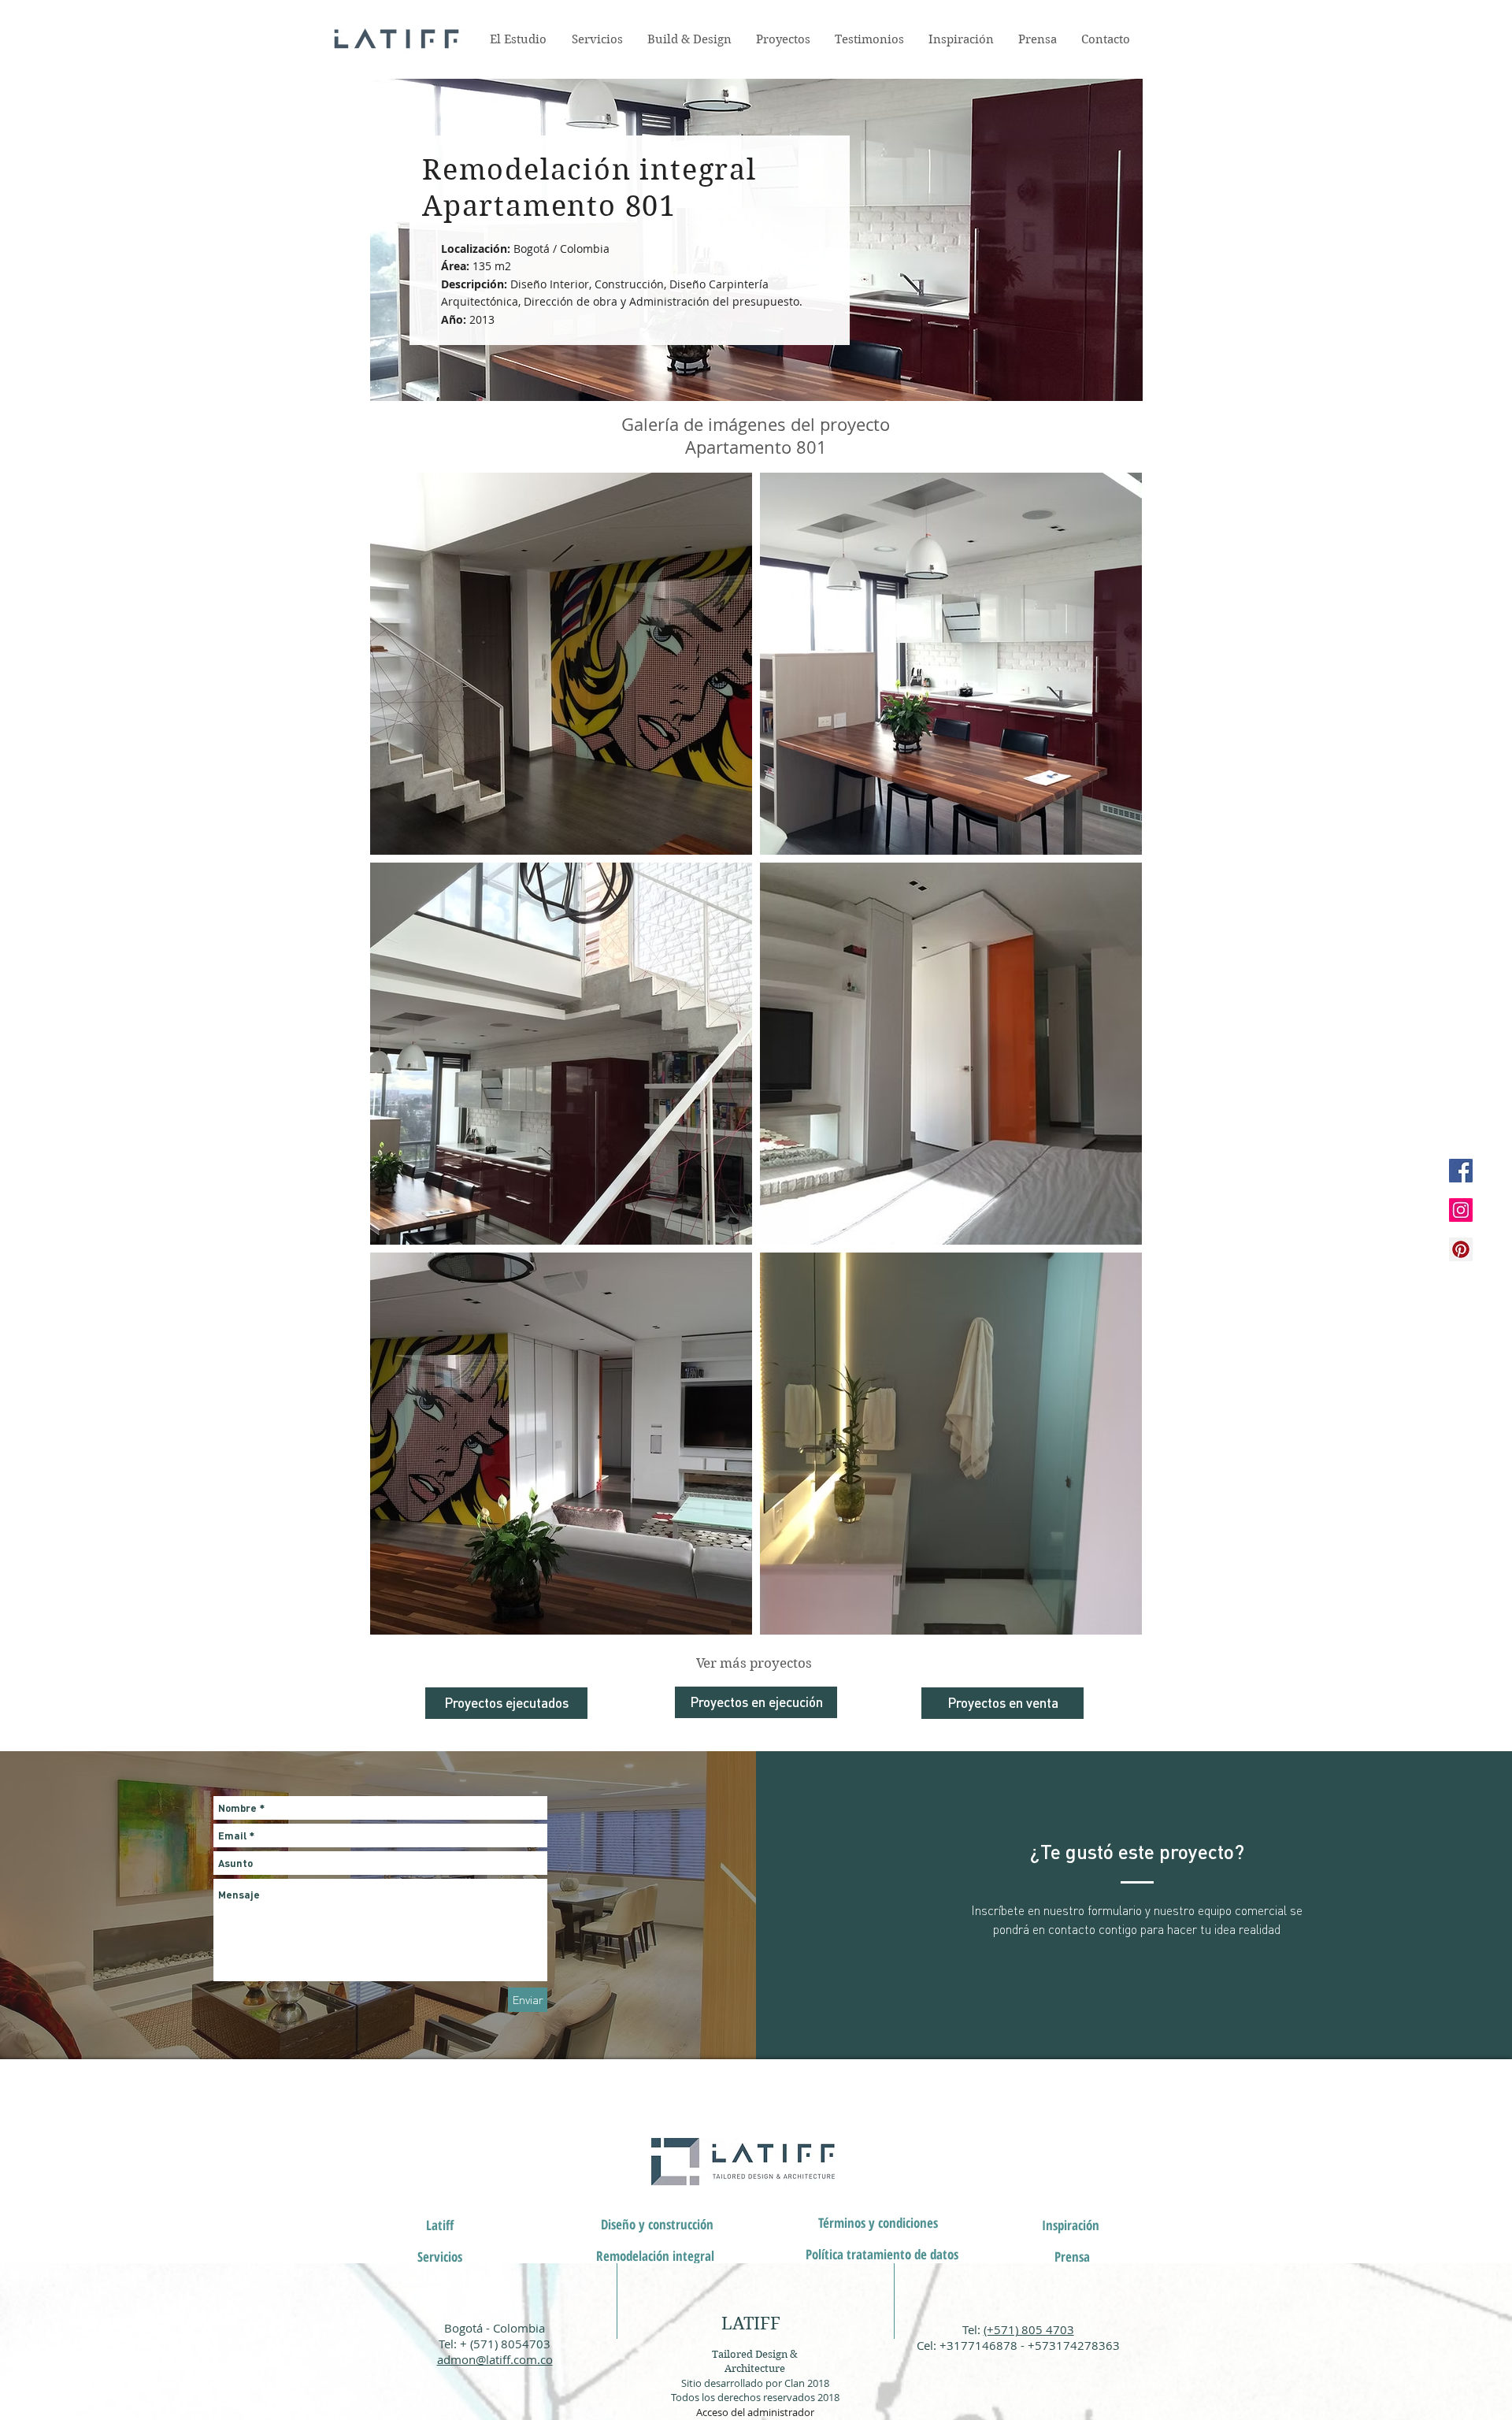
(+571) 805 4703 (1029, 2329)
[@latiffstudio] (1461, 1171)
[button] (440, 2257)
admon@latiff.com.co (495, 2359)
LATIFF (751, 2323)
